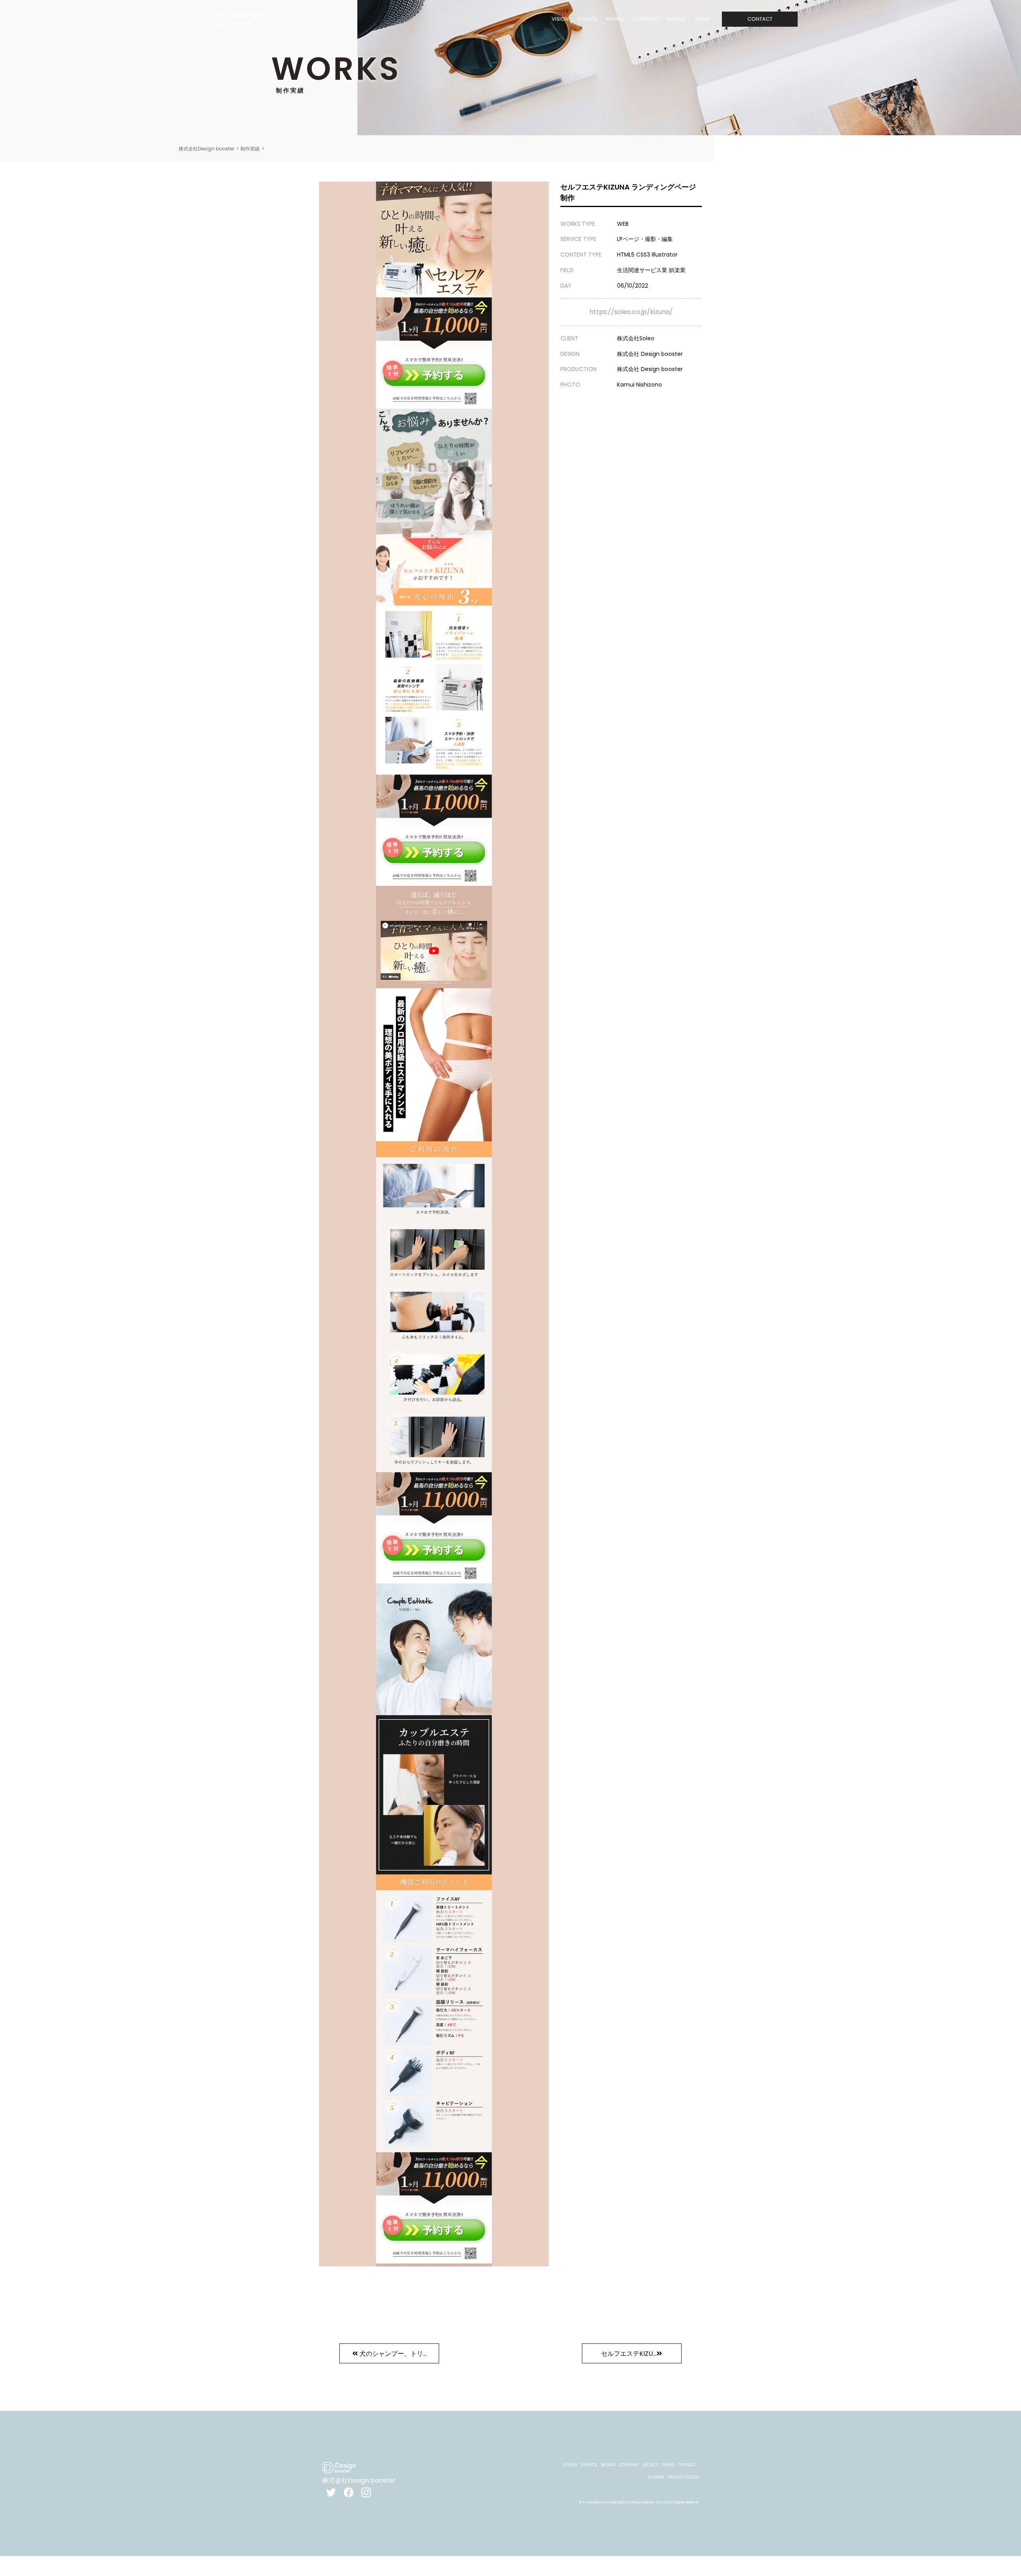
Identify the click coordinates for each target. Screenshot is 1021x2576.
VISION (560, 19)
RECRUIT (677, 19)
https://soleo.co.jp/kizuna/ (631, 312)
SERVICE (587, 19)
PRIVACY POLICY (683, 2477)
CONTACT (760, 19)
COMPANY (646, 19)
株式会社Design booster (206, 149)
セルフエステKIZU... (629, 2354)
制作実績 (250, 149)
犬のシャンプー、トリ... (393, 2354)
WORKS (615, 19)
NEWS (703, 19)
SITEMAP (656, 2477)
